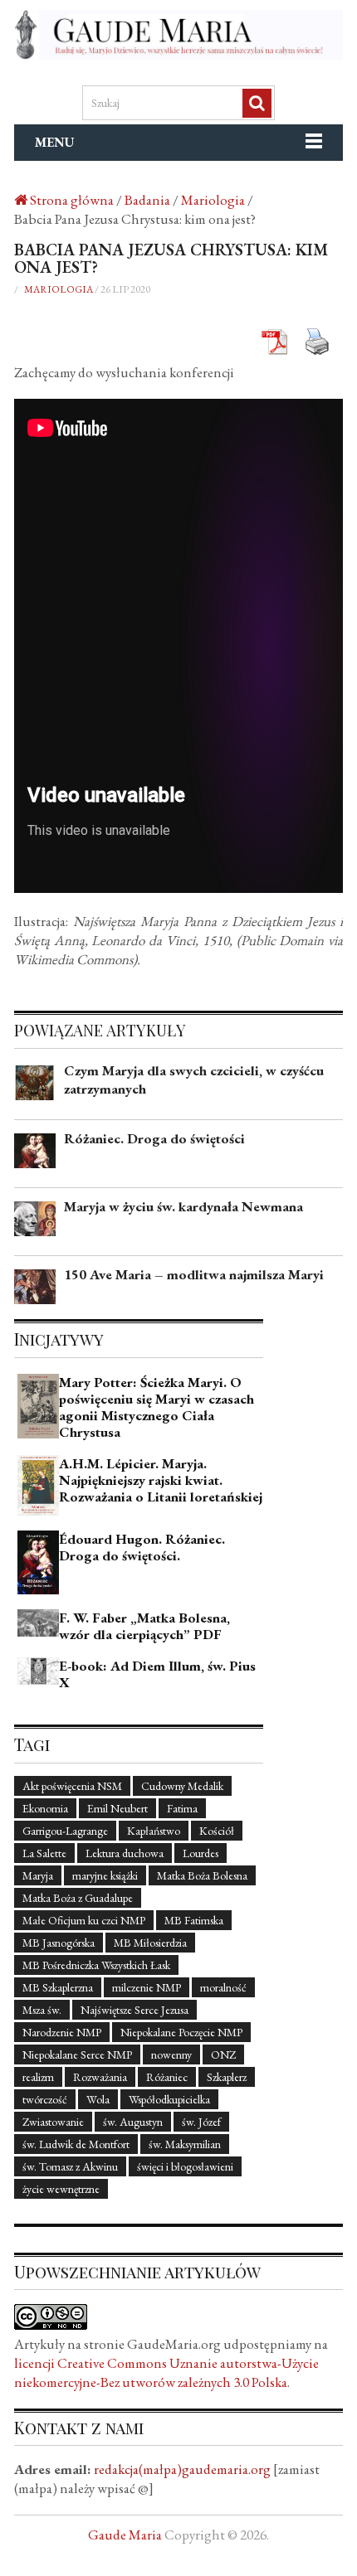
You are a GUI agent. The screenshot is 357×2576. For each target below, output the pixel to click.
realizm (38, 2077)
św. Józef (201, 2122)
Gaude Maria (125, 2535)
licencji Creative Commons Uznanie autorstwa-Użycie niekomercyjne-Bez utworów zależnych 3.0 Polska (166, 2372)
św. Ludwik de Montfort (76, 2144)
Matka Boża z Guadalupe (78, 1898)
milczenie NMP (147, 1987)
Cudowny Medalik (182, 1786)
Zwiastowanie (53, 2122)
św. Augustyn (133, 2122)
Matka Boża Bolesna (202, 1875)
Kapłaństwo (154, 1831)
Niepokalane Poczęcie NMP (181, 2032)
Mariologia (59, 289)
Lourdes (201, 1853)
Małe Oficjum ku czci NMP (84, 1920)
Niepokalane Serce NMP (77, 2054)
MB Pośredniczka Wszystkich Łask (96, 1965)
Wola (98, 2099)
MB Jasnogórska (59, 1943)
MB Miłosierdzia (150, 1943)
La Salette (44, 1853)
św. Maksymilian (185, 2144)
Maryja (38, 1875)
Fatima (182, 1808)
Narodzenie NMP (62, 2032)
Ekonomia (45, 1808)
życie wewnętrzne (61, 2189)
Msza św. (42, 2010)
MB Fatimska (194, 1920)
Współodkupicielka (169, 2099)
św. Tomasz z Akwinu (70, 2166)
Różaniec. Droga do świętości (154, 1138)
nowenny (171, 2054)
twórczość (45, 2099)
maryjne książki (105, 1875)
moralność (223, 1987)
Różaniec (167, 2077)
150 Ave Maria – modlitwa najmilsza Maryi (194, 1274)
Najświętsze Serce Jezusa (134, 2010)
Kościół (217, 1831)
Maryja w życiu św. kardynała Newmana (183, 1206)
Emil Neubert (117, 1808)
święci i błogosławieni (185, 2166)
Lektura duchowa (125, 1853)
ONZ (223, 2054)
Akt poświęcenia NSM (72, 1786)
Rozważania (100, 2077)
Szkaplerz (227, 2077)
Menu (55, 142)
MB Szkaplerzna (58, 1987)
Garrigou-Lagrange (65, 1831)
